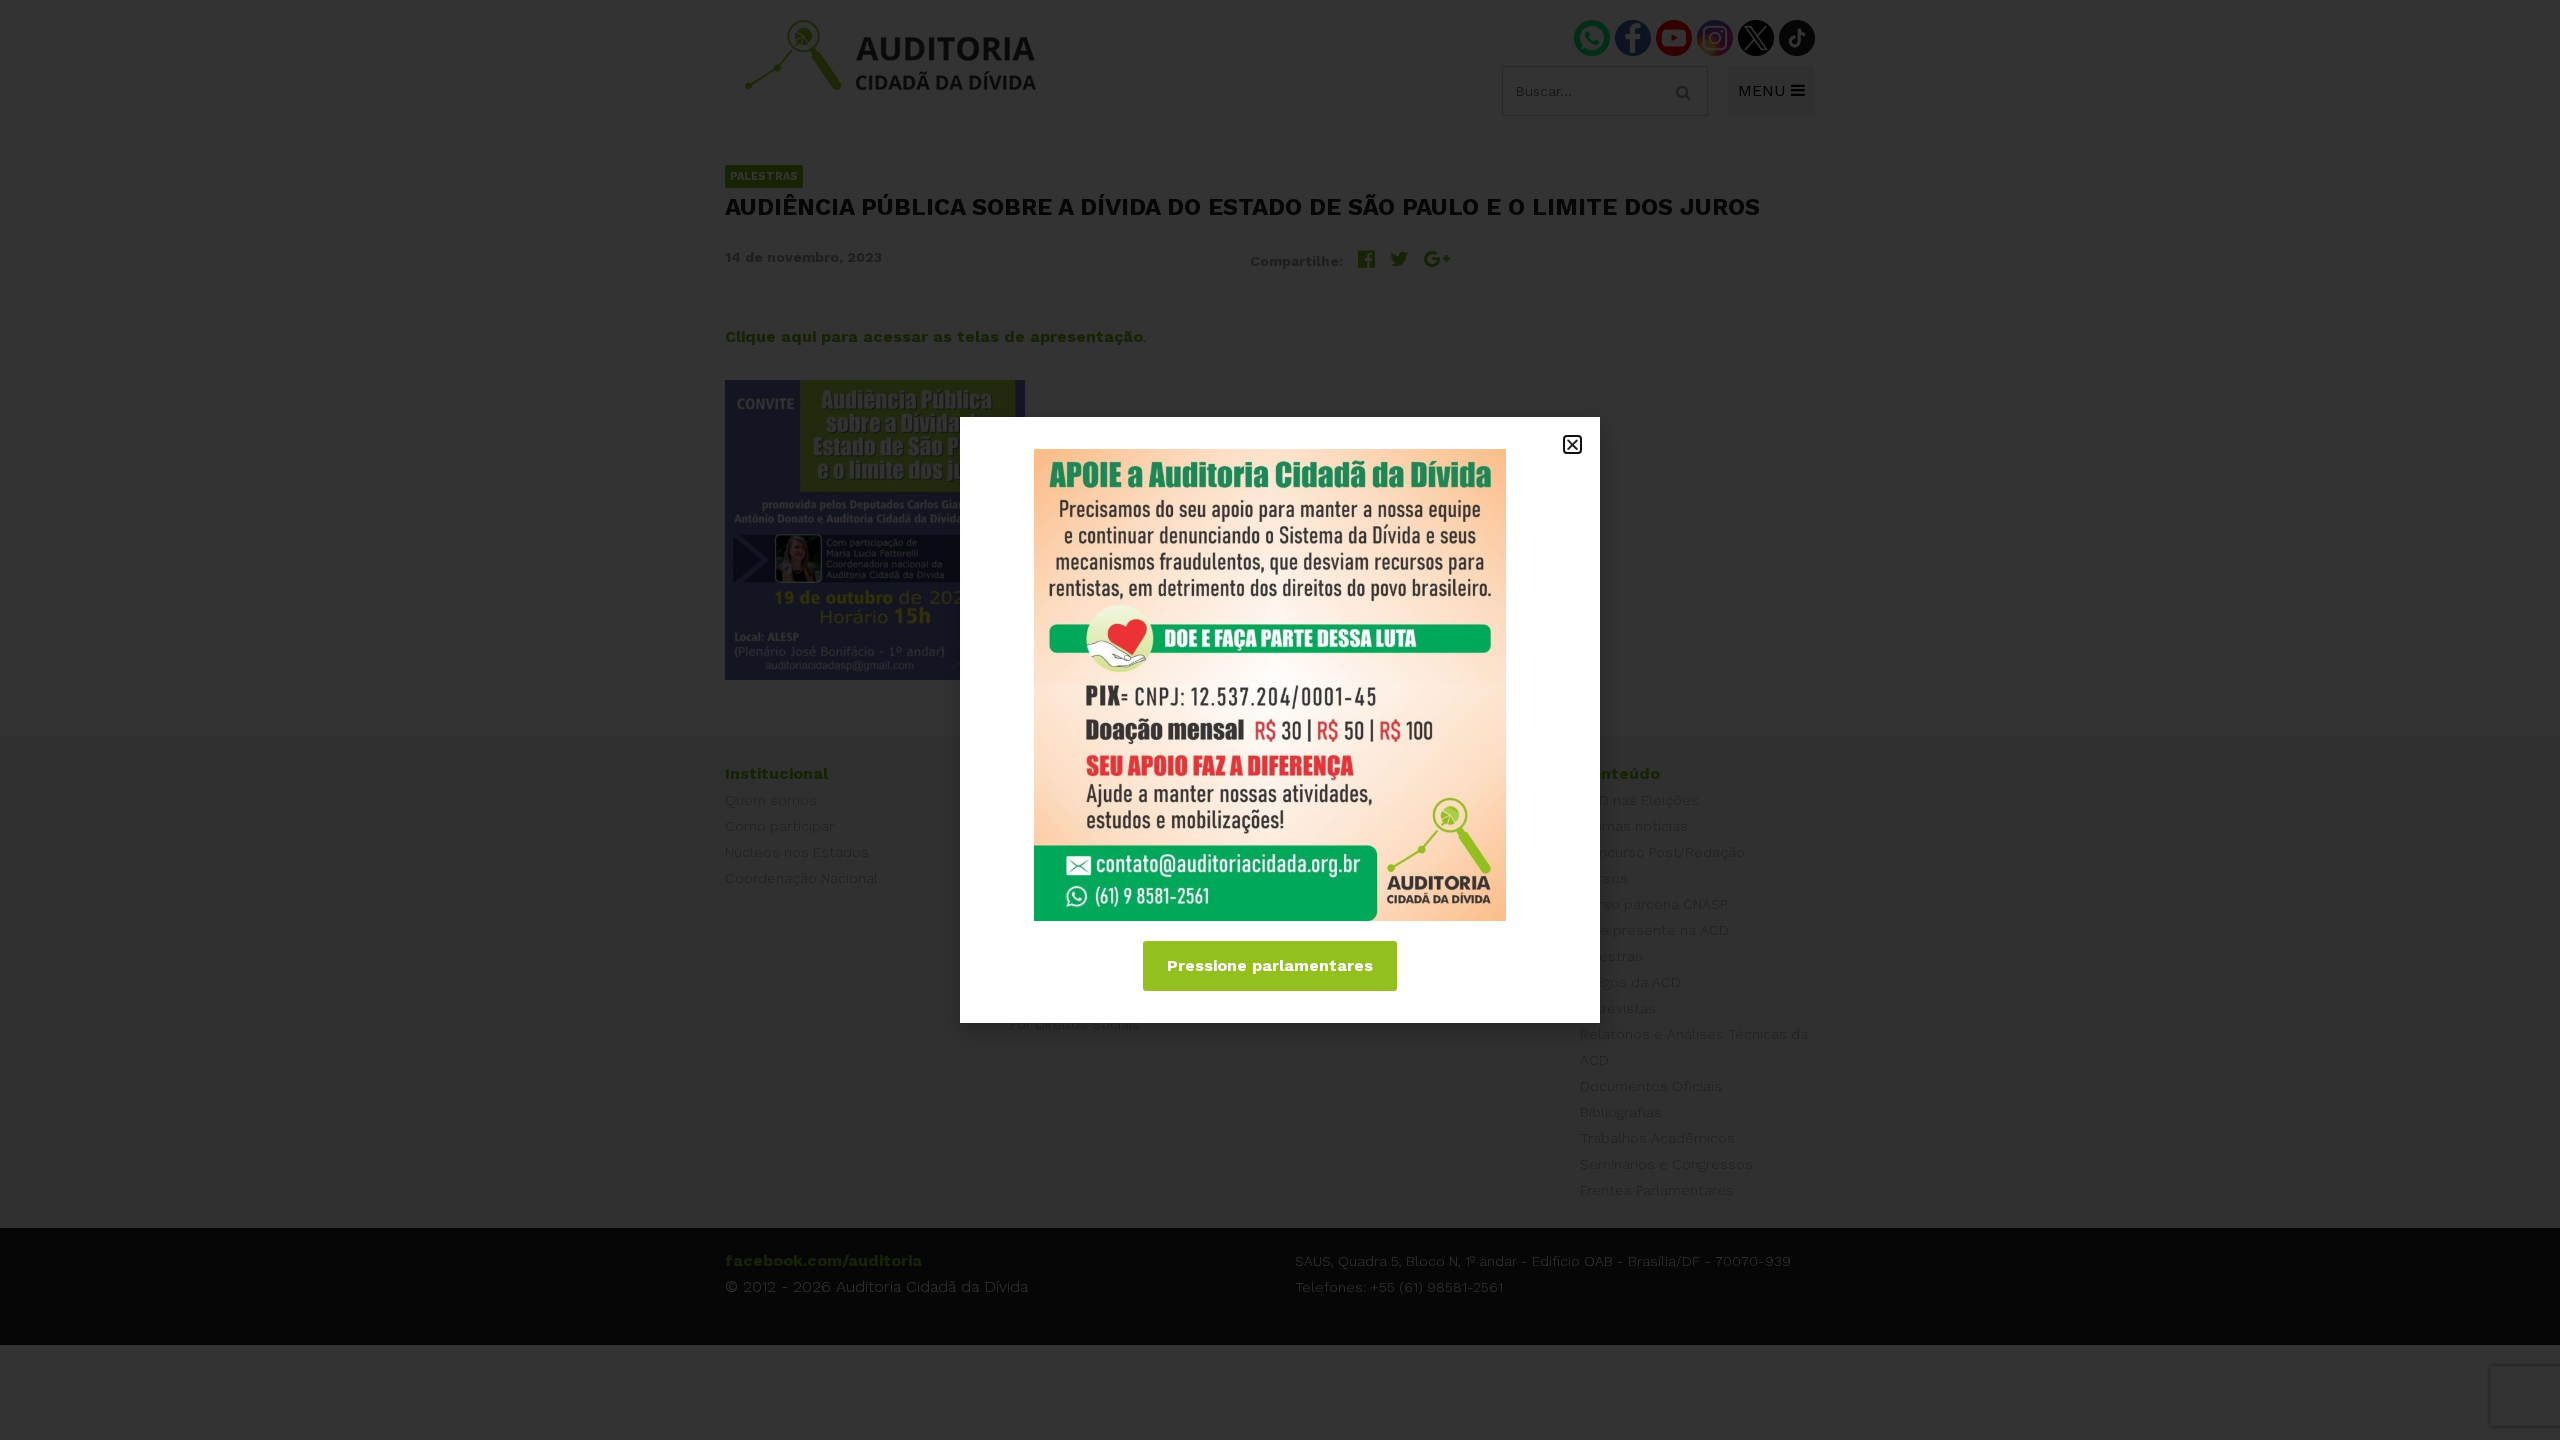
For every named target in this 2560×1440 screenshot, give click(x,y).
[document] (1280, 720)
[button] (1572, 444)
